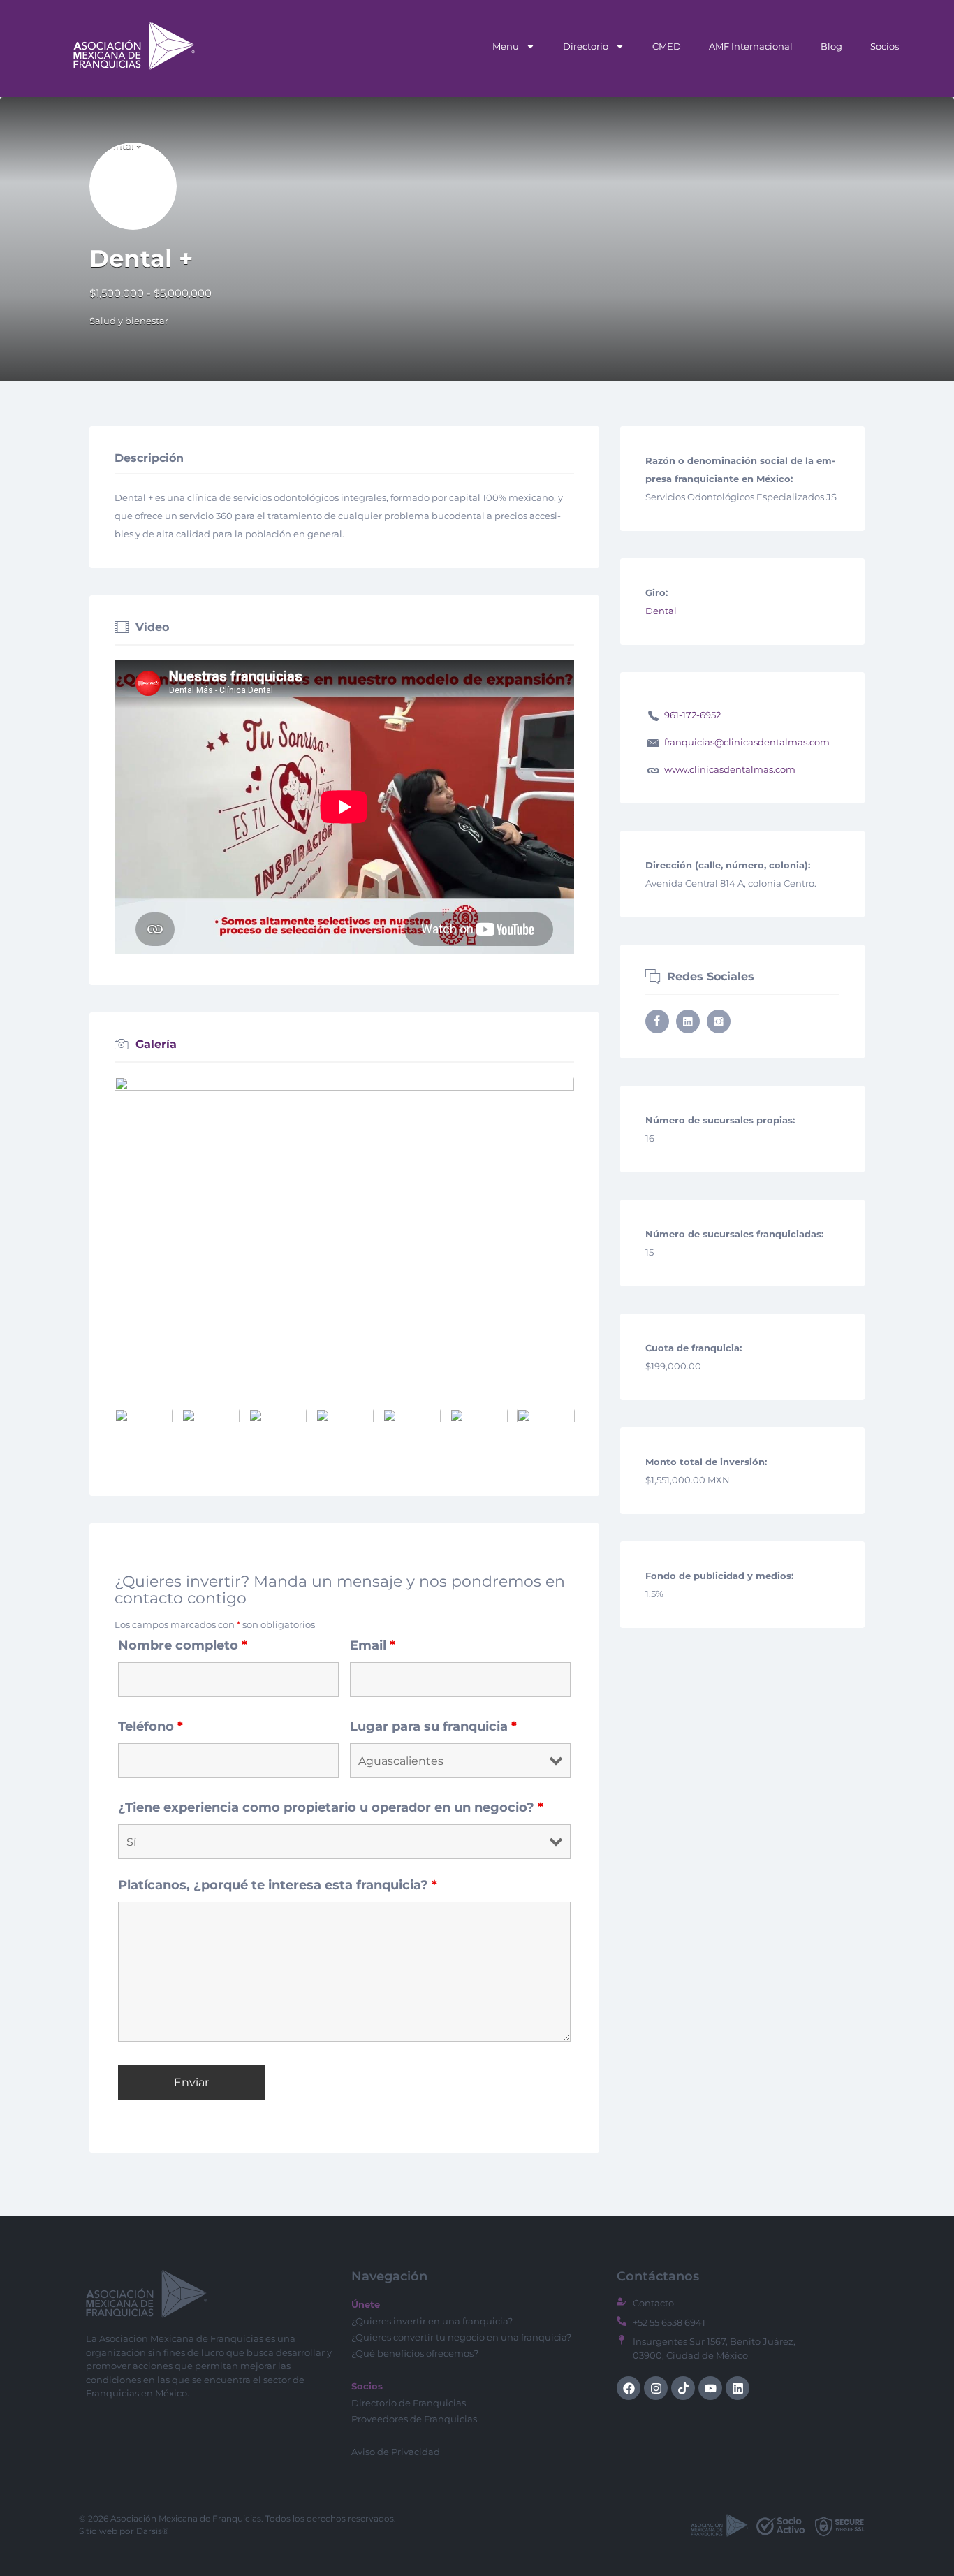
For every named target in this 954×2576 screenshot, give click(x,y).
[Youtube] (710, 2388)
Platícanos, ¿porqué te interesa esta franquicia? (278, 1885)
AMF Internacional (751, 46)
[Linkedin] (737, 2388)
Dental (661, 611)
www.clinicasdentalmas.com (730, 769)
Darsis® (153, 2531)
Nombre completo (183, 1645)
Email (373, 1645)
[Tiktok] (683, 2388)
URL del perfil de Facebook (657, 1021)
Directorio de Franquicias (409, 2403)
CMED (667, 46)
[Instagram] (656, 2388)
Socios (885, 46)
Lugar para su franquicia (433, 1726)
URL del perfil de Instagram (719, 1021)
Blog (831, 46)
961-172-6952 (692, 715)
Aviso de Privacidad (396, 2452)
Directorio (586, 46)
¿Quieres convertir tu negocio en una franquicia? (461, 2337)
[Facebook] (629, 2388)
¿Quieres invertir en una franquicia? (432, 2321)
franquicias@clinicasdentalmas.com (747, 742)
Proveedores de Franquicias (414, 2419)
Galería (156, 1044)
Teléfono (151, 1726)
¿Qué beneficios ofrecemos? (415, 2353)
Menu (506, 46)
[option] (344, 1230)
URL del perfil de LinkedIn (688, 1021)
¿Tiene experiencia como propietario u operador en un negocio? (331, 1807)
